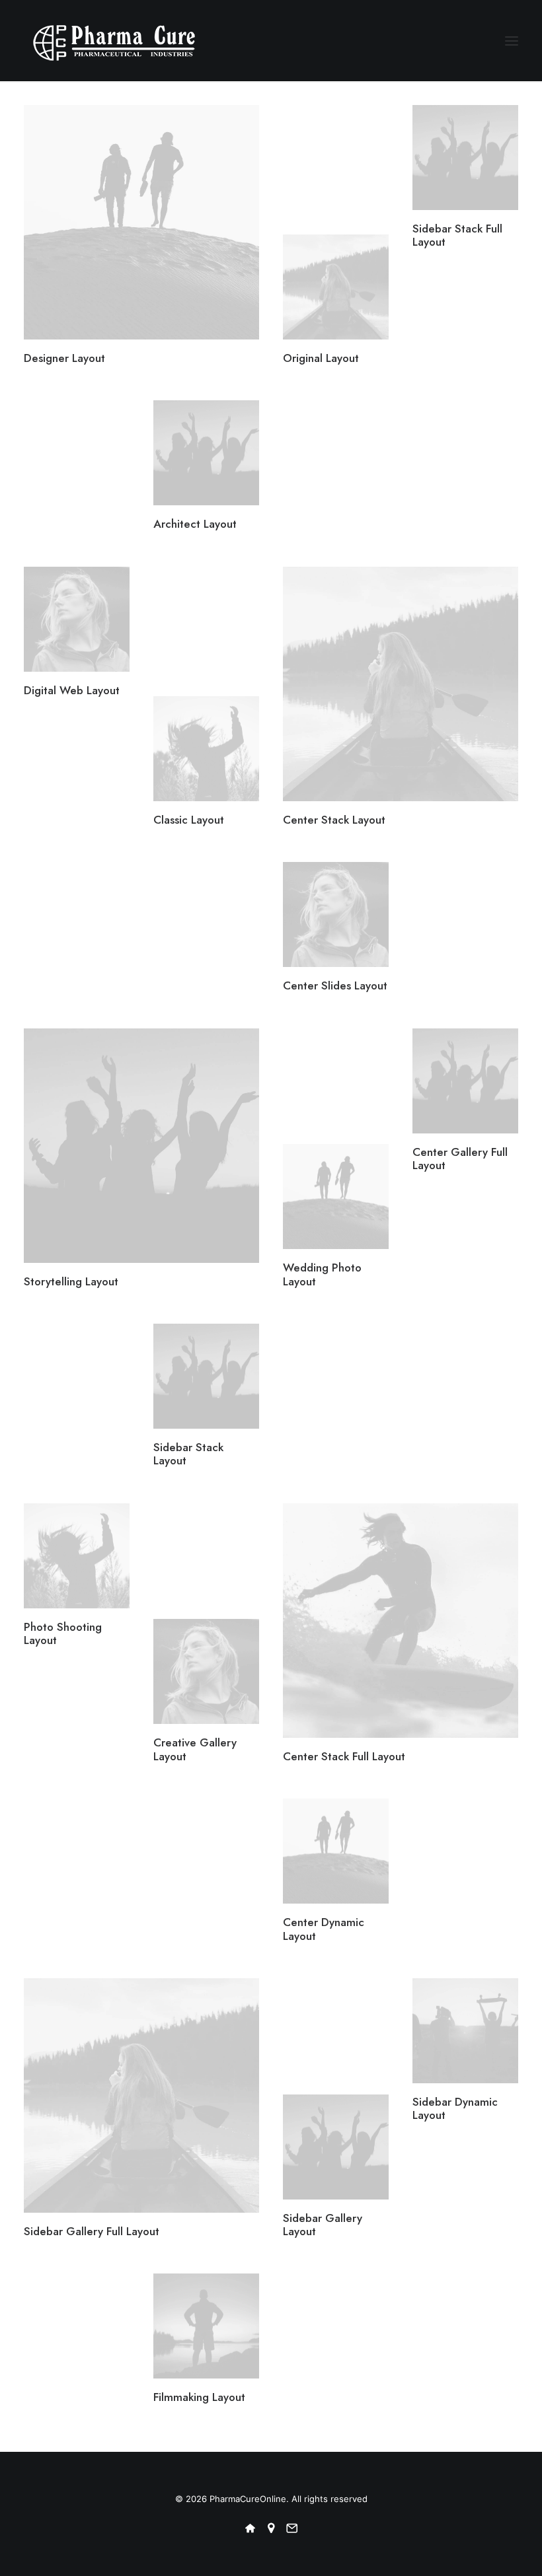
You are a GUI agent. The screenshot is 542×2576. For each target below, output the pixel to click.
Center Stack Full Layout (344, 1756)
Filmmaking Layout (199, 2397)
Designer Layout (64, 358)
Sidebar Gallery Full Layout (92, 2231)
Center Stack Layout (334, 820)
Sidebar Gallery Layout (323, 2225)
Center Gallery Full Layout (460, 1159)
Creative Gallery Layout (195, 1749)
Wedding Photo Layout (322, 1274)
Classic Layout (189, 820)
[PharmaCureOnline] (115, 41)
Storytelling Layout (71, 1281)
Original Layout (321, 358)
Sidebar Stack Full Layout (457, 235)
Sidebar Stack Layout (188, 1454)
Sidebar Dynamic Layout (455, 2108)
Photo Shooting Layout (63, 1633)
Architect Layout (195, 524)
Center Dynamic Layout (324, 1929)
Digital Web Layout (72, 690)
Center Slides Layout (335, 985)
